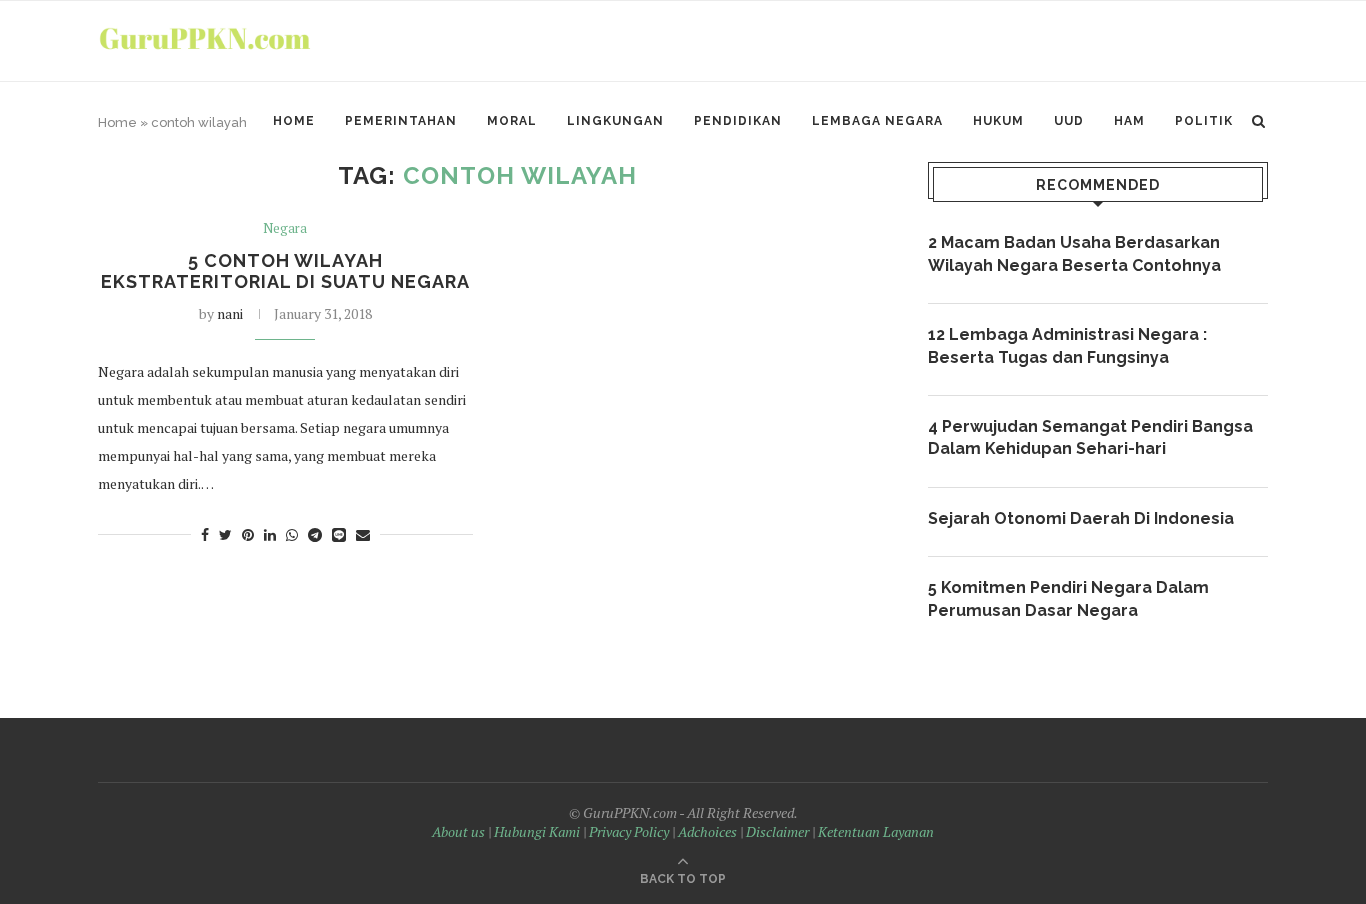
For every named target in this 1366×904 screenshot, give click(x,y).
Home (294, 121)
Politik (1204, 121)
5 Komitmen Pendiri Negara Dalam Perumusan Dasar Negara (1068, 598)
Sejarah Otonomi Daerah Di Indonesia (1081, 518)
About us (458, 831)
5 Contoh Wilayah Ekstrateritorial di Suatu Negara (285, 271)
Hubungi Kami (537, 831)
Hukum (998, 121)
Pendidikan (738, 121)
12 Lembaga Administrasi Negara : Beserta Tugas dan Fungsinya (1067, 345)
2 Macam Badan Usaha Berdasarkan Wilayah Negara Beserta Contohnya (1074, 253)
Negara (285, 229)
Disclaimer (777, 831)
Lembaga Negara (877, 121)
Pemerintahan (401, 121)
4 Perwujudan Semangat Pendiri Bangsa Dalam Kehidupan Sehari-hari (1090, 437)
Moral (512, 121)
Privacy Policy (629, 831)
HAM (1129, 121)
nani (230, 313)
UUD (1069, 121)
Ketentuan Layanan (876, 831)
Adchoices (707, 831)
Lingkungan (615, 121)
